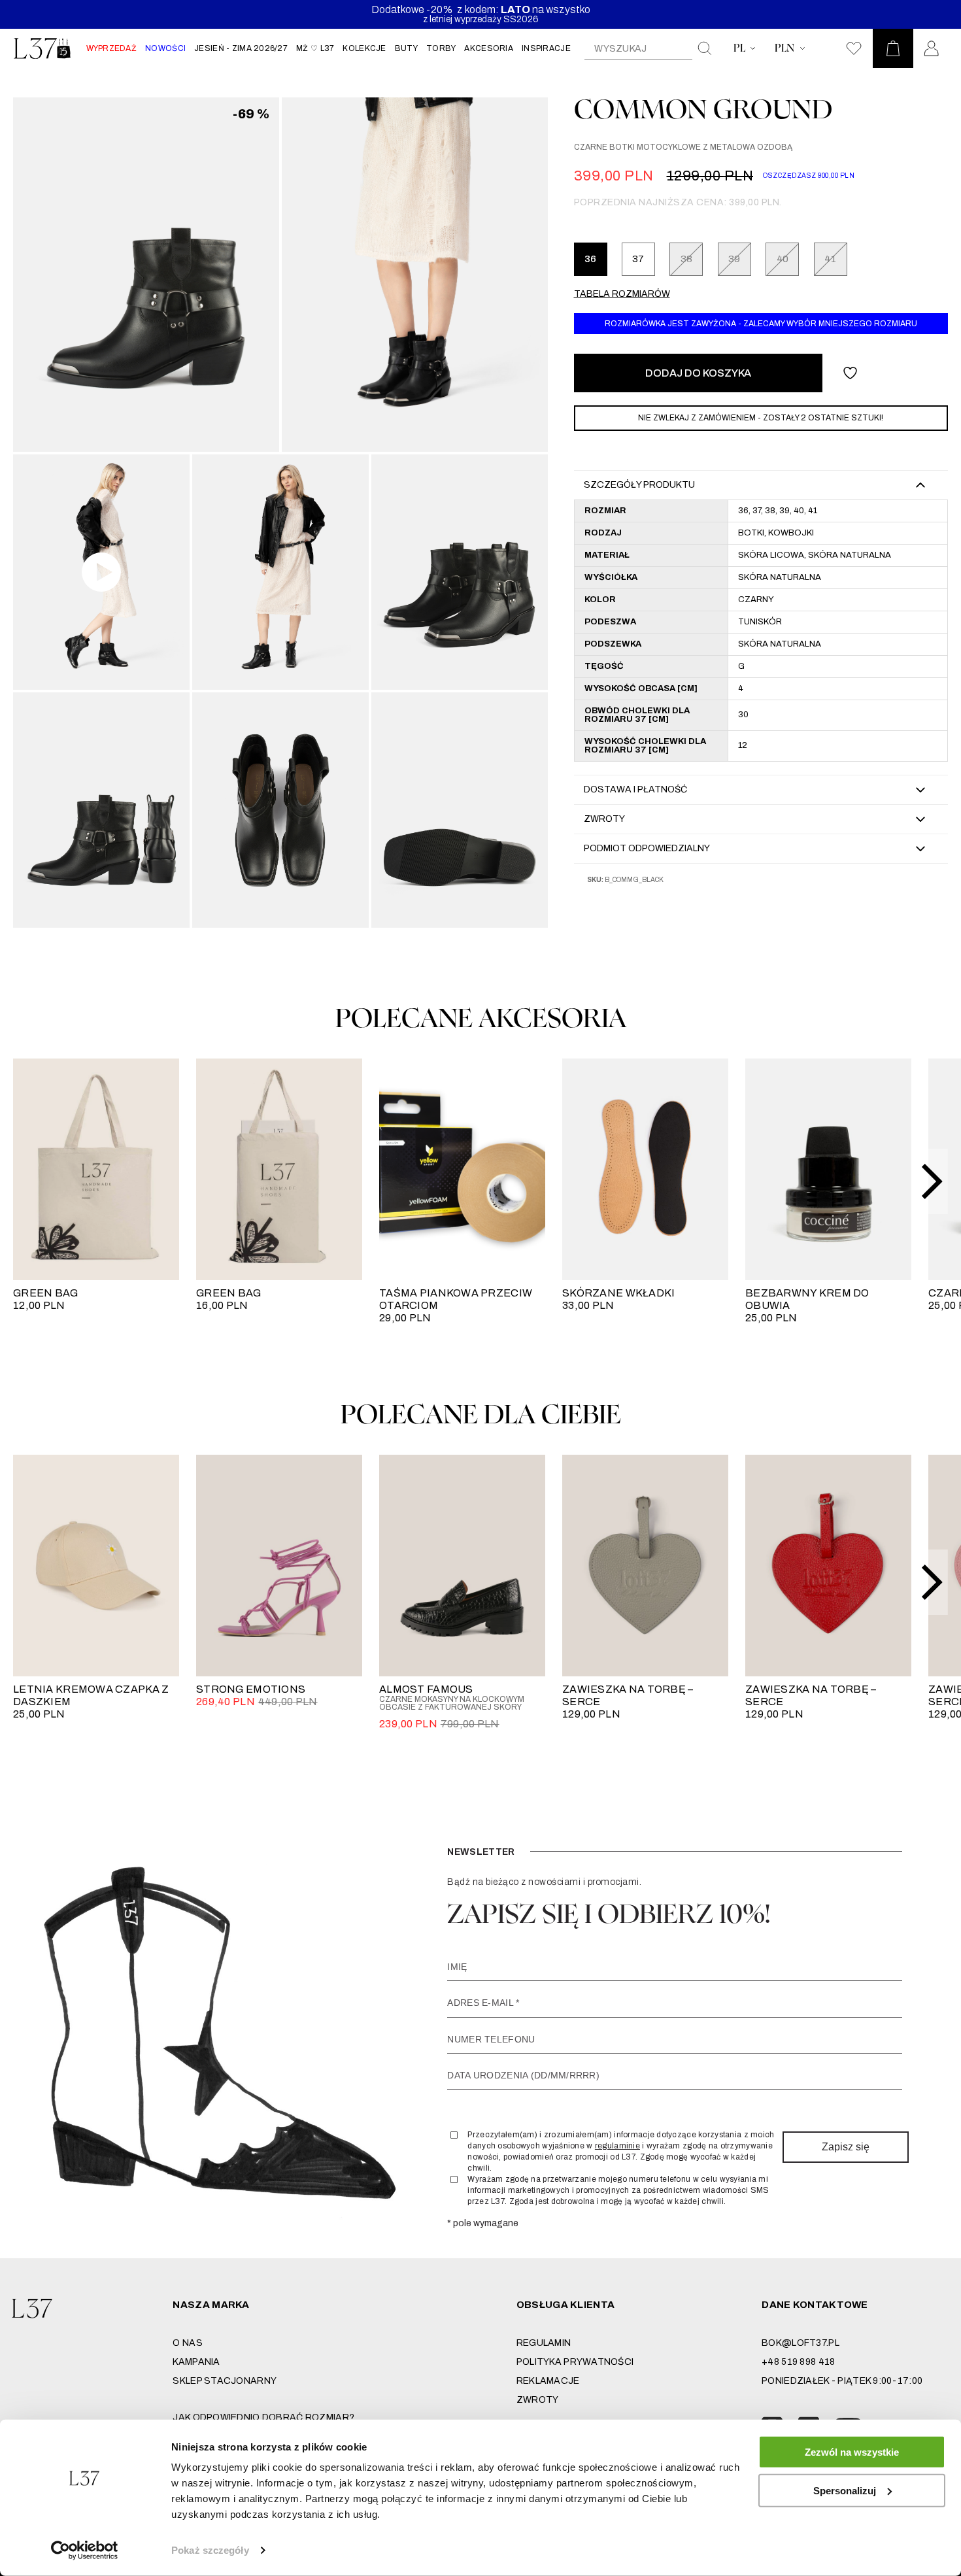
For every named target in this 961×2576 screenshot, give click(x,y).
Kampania (196, 2362)
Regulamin (544, 2343)
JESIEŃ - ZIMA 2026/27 (241, 48)
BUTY (406, 48)
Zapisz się (846, 2147)
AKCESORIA (489, 48)
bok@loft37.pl (801, 2343)
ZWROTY (538, 2400)
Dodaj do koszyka (698, 373)
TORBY (441, 48)
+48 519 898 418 (798, 2362)
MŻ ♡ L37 (315, 48)
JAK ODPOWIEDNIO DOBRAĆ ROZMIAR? (263, 2417)
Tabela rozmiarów (622, 294)
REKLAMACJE (548, 2381)
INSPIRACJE (546, 48)
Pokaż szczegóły (210, 2550)
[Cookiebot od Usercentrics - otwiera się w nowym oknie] (85, 2551)
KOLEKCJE (364, 48)
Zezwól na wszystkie (852, 2452)
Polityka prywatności (575, 2362)
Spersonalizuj (845, 2490)
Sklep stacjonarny (225, 2381)
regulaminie (617, 2146)
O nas (187, 2343)
